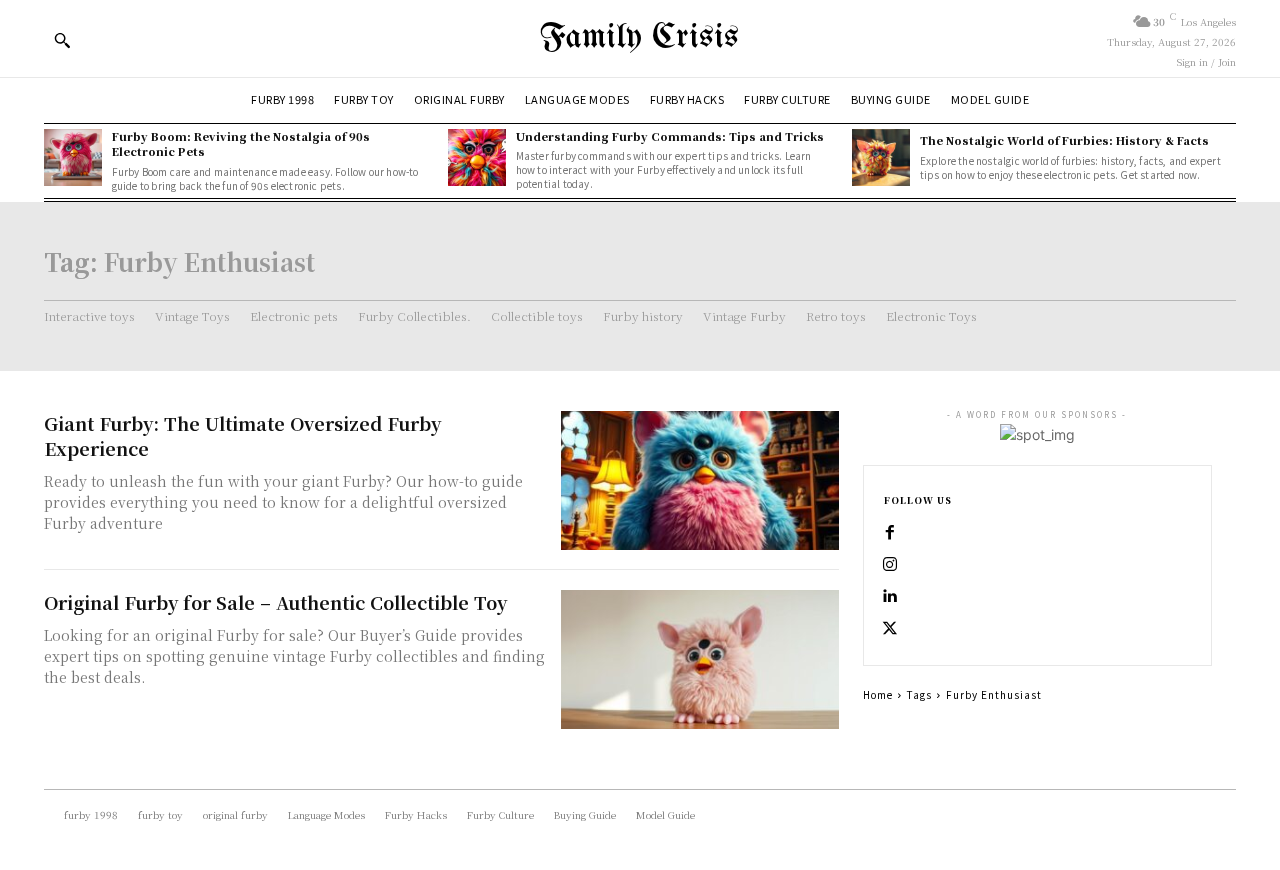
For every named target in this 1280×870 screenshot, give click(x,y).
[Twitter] (890, 629)
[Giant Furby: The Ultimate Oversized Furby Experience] (700, 480)
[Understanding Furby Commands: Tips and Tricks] (477, 158)
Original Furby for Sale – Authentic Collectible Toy (275, 602)
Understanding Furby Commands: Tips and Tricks (670, 136)
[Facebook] (890, 533)
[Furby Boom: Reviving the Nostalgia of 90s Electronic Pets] (73, 158)
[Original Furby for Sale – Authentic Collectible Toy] (700, 659)
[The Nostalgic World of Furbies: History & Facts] (881, 158)
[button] (62, 40)
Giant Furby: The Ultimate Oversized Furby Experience (242, 435)
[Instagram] (890, 565)
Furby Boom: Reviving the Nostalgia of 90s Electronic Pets (241, 143)
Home (878, 694)
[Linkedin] (890, 597)
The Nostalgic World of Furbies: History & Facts (1064, 140)
